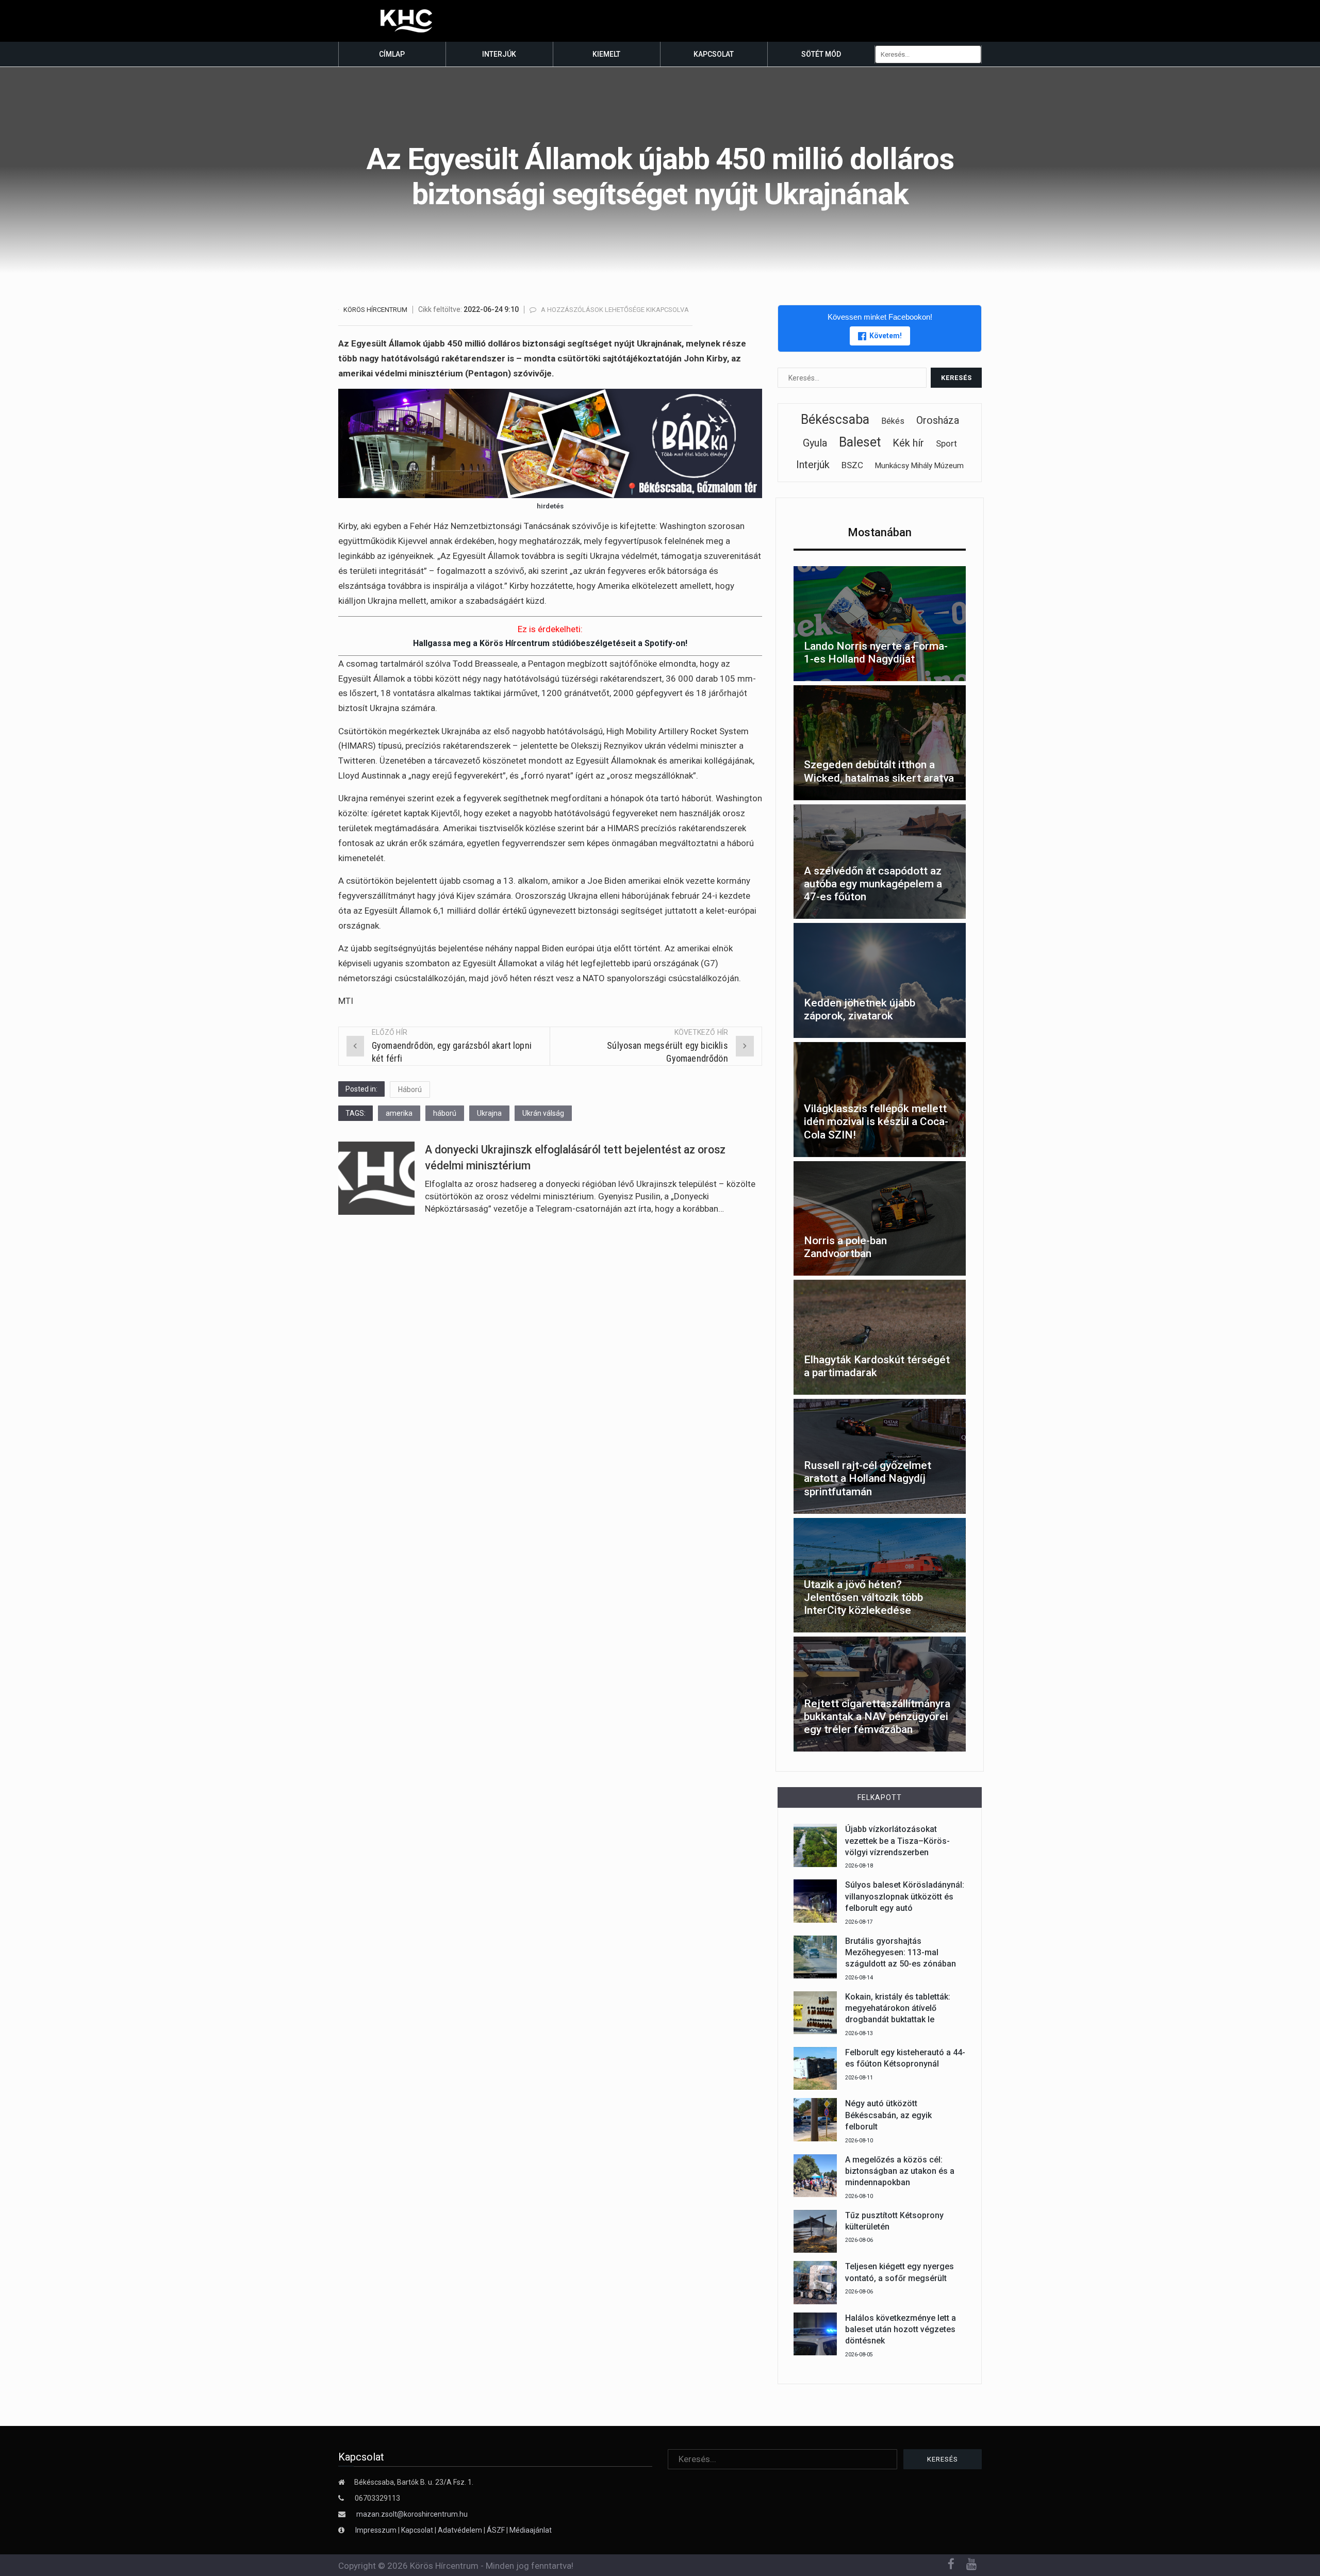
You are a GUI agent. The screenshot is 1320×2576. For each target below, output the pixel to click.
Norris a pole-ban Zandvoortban (845, 1247)
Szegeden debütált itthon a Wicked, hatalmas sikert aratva (879, 771)
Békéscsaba (835, 419)
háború (445, 1113)
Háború (410, 1089)
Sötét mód (821, 54)
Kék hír (908, 443)
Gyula (815, 443)
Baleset (860, 442)
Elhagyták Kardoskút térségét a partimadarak (877, 1366)
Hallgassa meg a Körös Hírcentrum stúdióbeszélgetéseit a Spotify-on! (550, 643)
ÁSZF (496, 2530)
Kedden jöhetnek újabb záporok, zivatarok (860, 1009)
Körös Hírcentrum (375, 310)
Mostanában (880, 532)
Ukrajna (489, 1113)
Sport (946, 443)
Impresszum (377, 2530)
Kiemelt (606, 54)
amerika (399, 1113)
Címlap (392, 54)
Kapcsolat (714, 54)
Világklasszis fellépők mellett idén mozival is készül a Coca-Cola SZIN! (876, 1121)
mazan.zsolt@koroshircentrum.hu (412, 2514)
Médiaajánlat (531, 2530)
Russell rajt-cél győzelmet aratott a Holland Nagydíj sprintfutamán (868, 1478)
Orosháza (938, 420)
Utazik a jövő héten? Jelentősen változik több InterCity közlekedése (863, 1597)
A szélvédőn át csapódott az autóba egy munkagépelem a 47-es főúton (873, 884)
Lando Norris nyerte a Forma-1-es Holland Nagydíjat (876, 653)
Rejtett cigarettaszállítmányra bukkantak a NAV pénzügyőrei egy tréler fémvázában (877, 1716)
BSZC (852, 465)
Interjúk (499, 54)
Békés (893, 421)
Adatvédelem (460, 2530)
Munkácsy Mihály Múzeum (919, 466)
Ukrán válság (543, 1113)
